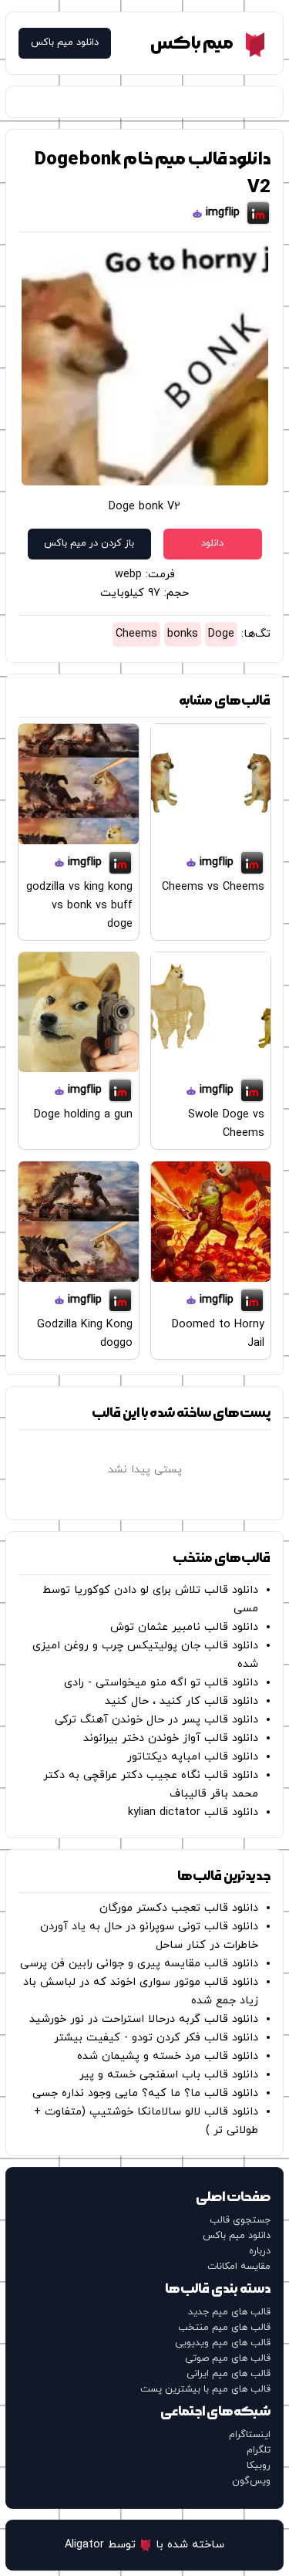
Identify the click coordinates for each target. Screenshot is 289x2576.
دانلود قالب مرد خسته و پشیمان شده (168, 2056)
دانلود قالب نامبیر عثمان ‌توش (184, 1627)
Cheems (136, 634)
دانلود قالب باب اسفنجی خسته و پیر (169, 2075)
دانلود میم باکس (65, 43)
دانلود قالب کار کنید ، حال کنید (181, 1701)
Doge (221, 634)
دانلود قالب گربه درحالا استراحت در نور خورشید (144, 2019)
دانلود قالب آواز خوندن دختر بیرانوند (171, 1738)
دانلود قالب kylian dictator (193, 1812)
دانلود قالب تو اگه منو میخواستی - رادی (161, 1683)
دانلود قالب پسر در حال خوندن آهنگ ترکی (156, 1720)
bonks (183, 634)
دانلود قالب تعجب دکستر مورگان (179, 1908)
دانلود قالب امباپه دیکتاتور (193, 1757)
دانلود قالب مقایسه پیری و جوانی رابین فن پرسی (139, 1964)
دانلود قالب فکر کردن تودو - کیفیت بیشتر (156, 2038)
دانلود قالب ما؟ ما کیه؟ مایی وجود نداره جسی (145, 2093)
